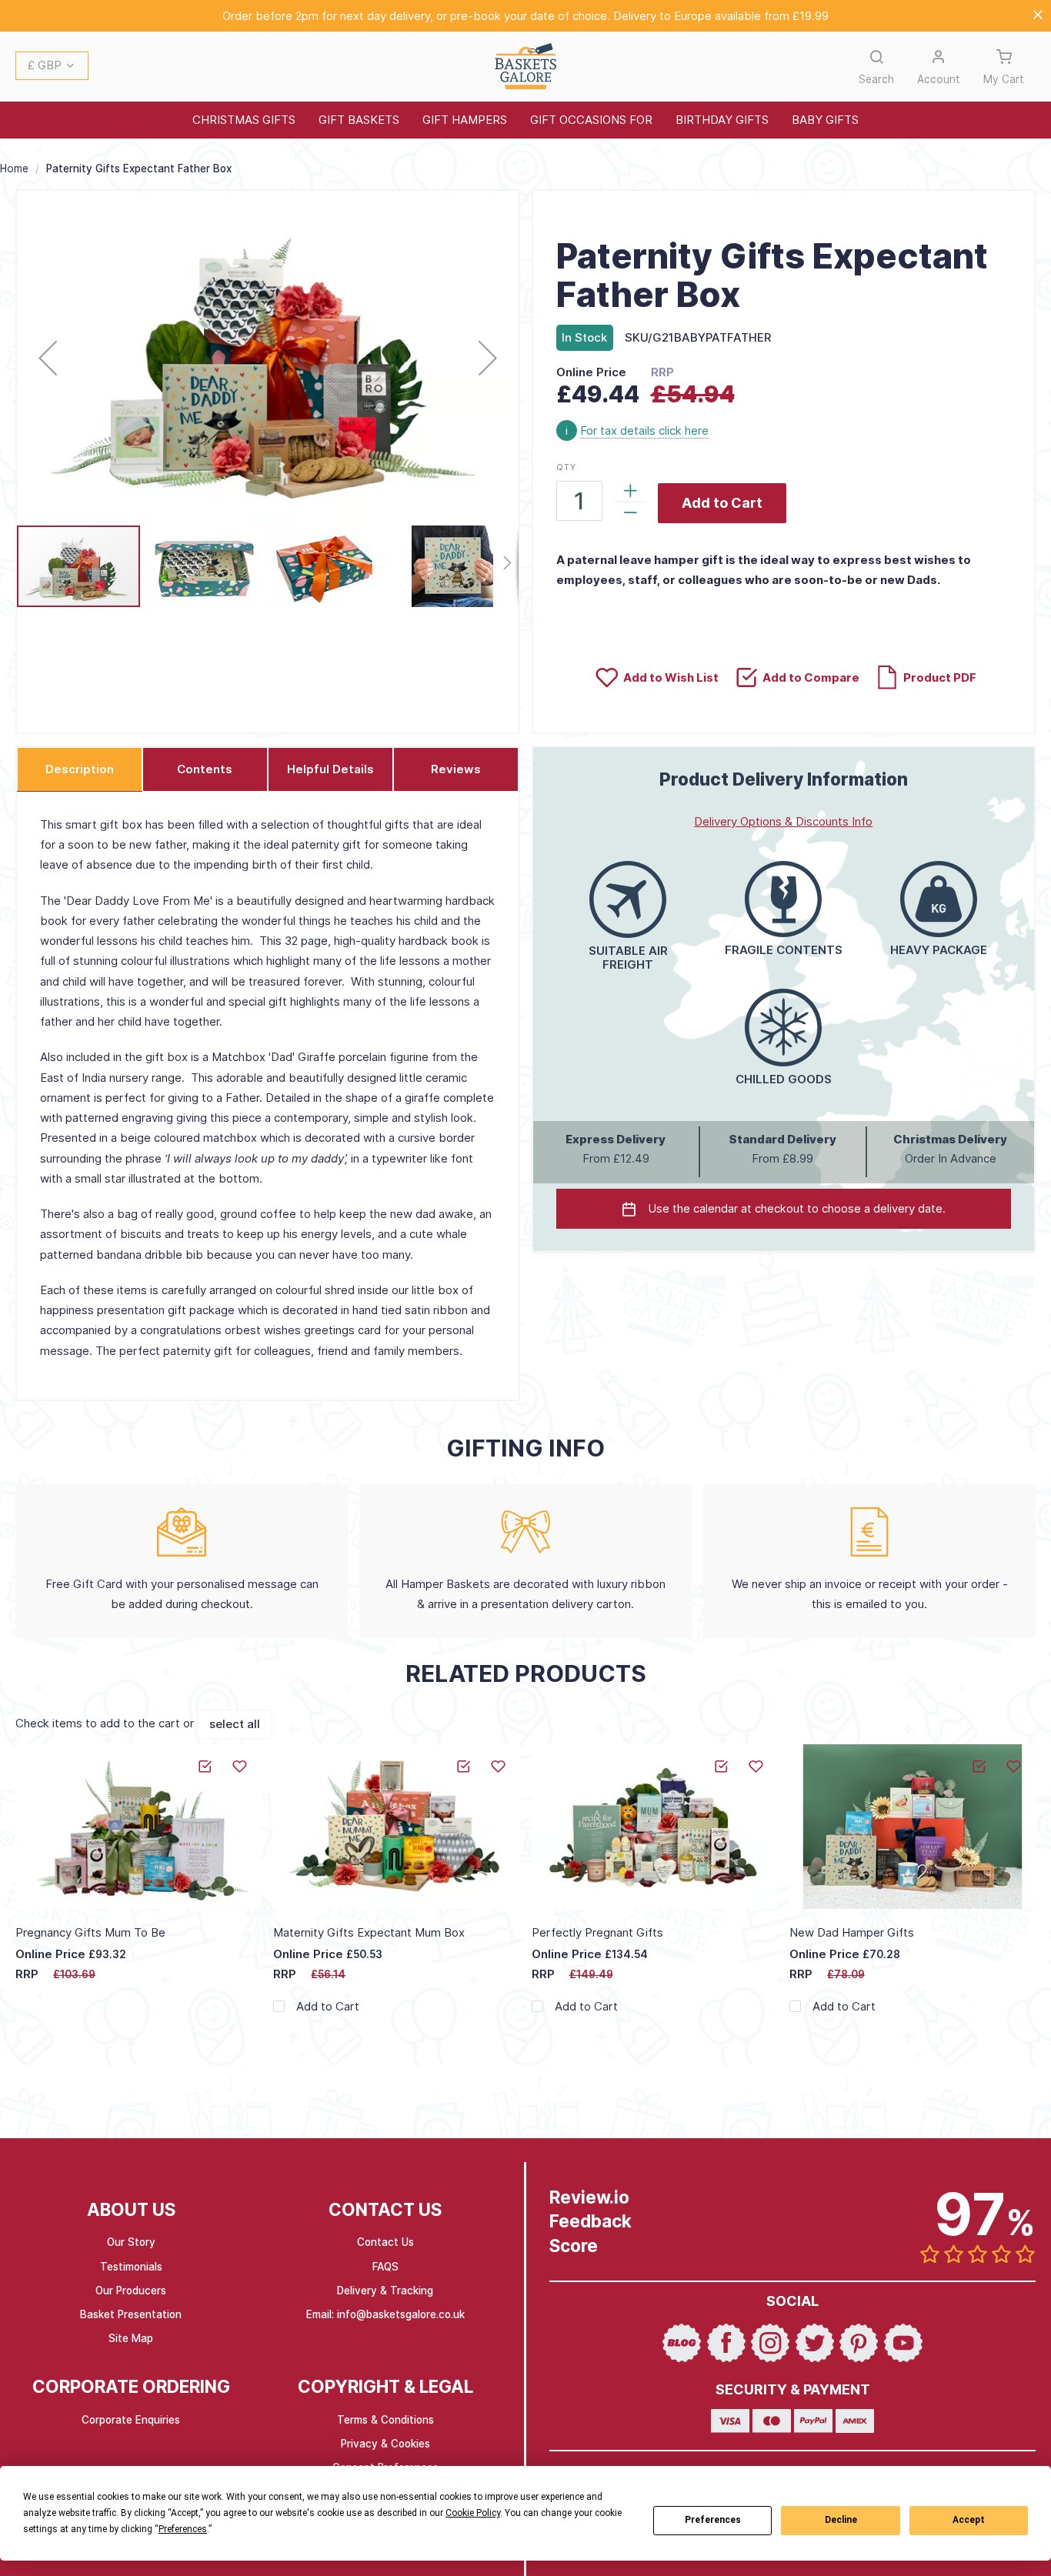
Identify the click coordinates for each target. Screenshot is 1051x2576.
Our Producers (131, 2291)
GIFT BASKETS (359, 120)
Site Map (131, 2338)
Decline (841, 2520)
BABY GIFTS (825, 120)
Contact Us (385, 2242)
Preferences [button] (183, 2529)
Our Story (131, 2242)
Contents (205, 769)
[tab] (80, 769)
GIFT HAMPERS (465, 120)
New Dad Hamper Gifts (852, 1932)
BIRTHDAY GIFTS (722, 120)
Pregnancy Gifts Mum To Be (90, 1932)
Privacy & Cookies (385, 2444)
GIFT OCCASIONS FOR (591, 120)
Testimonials (131, 2267)
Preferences (713, 2520)
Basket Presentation (131, 2314)
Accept (969, 2520)
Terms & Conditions (385, 2420)
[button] (52, 67)
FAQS (385, 2267)
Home (14, 169)
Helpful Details (330, 769)
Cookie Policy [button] (473, 2513)
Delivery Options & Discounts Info (783, 821)
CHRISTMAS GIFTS (244, 120)
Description (80, 769)
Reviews (456, 769)
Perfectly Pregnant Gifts (597, 1932)
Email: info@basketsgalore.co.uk (385, 2314)
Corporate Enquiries (131, 2420)
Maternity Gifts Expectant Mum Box (369, 1932)
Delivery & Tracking (385, 2291)
